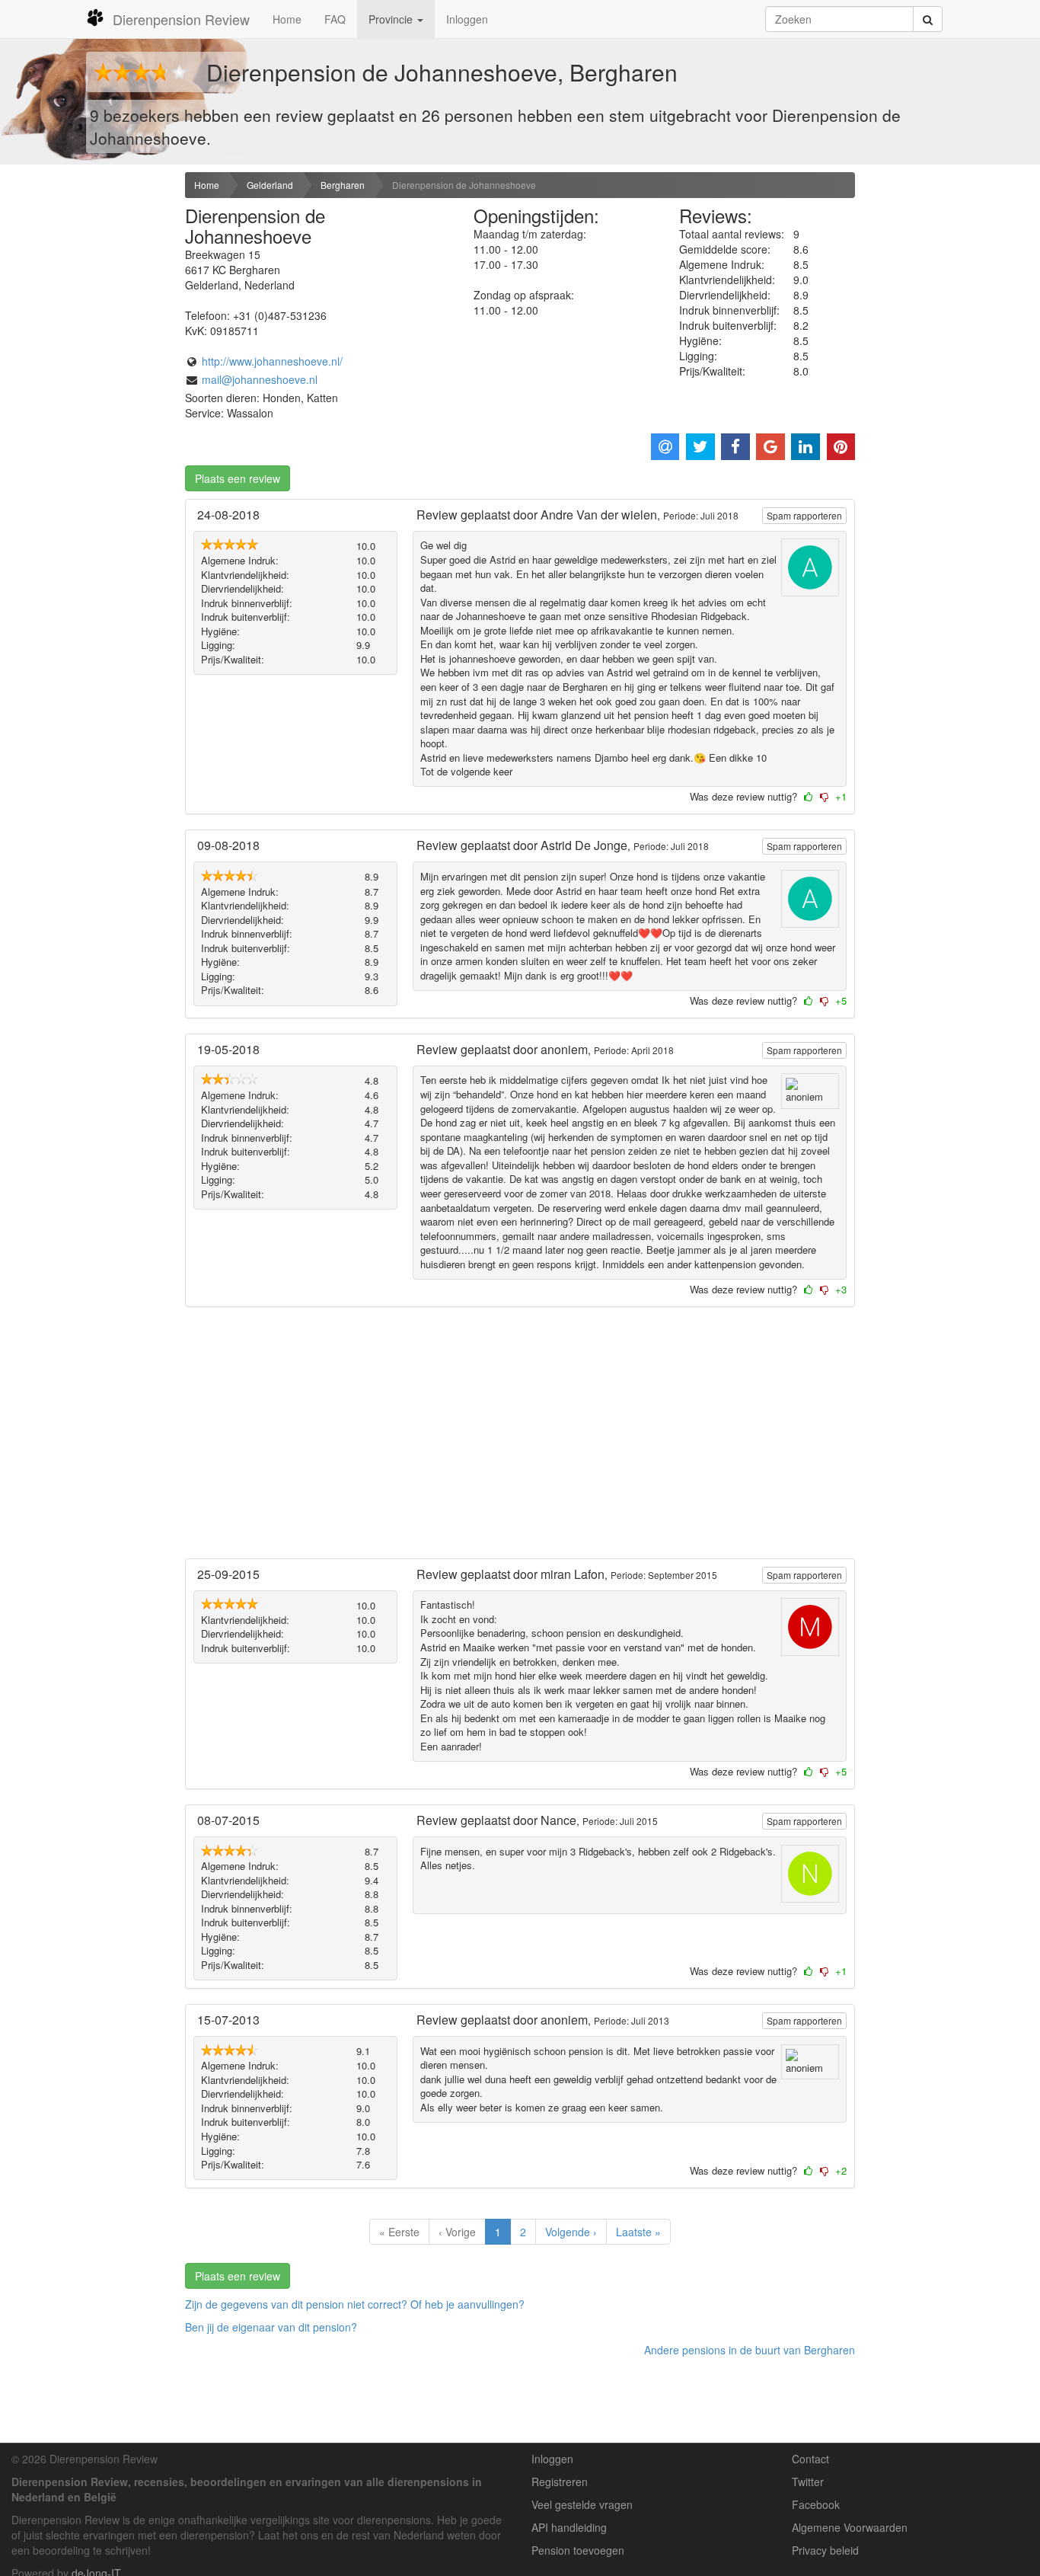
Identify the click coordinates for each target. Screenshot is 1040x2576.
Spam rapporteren (804, 515)
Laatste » (638, 2232)
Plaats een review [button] (238, 478)
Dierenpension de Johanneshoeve (464, 185)
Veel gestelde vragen (582, 2504)
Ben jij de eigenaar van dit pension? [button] (271, 2327)
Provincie (392, 19)
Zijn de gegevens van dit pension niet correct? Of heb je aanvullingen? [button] (355, 2304)
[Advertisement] (87, 412)
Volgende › (571, 2232)
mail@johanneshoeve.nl (260, 379)
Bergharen (343, 185)
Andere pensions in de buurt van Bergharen (750, 2350)
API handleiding (569, 2527)
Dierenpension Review (181, 19)
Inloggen (467, 19)
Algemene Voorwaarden (850, 2527)
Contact (810, 2459)
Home (287, 19)
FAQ (335, 19)
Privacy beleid (825, 2550)
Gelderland (270, 185)
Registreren (560, 2482)
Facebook (816, 2504)
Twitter (808, 2482)
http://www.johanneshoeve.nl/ (272, 361)
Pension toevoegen (578, 2550)
